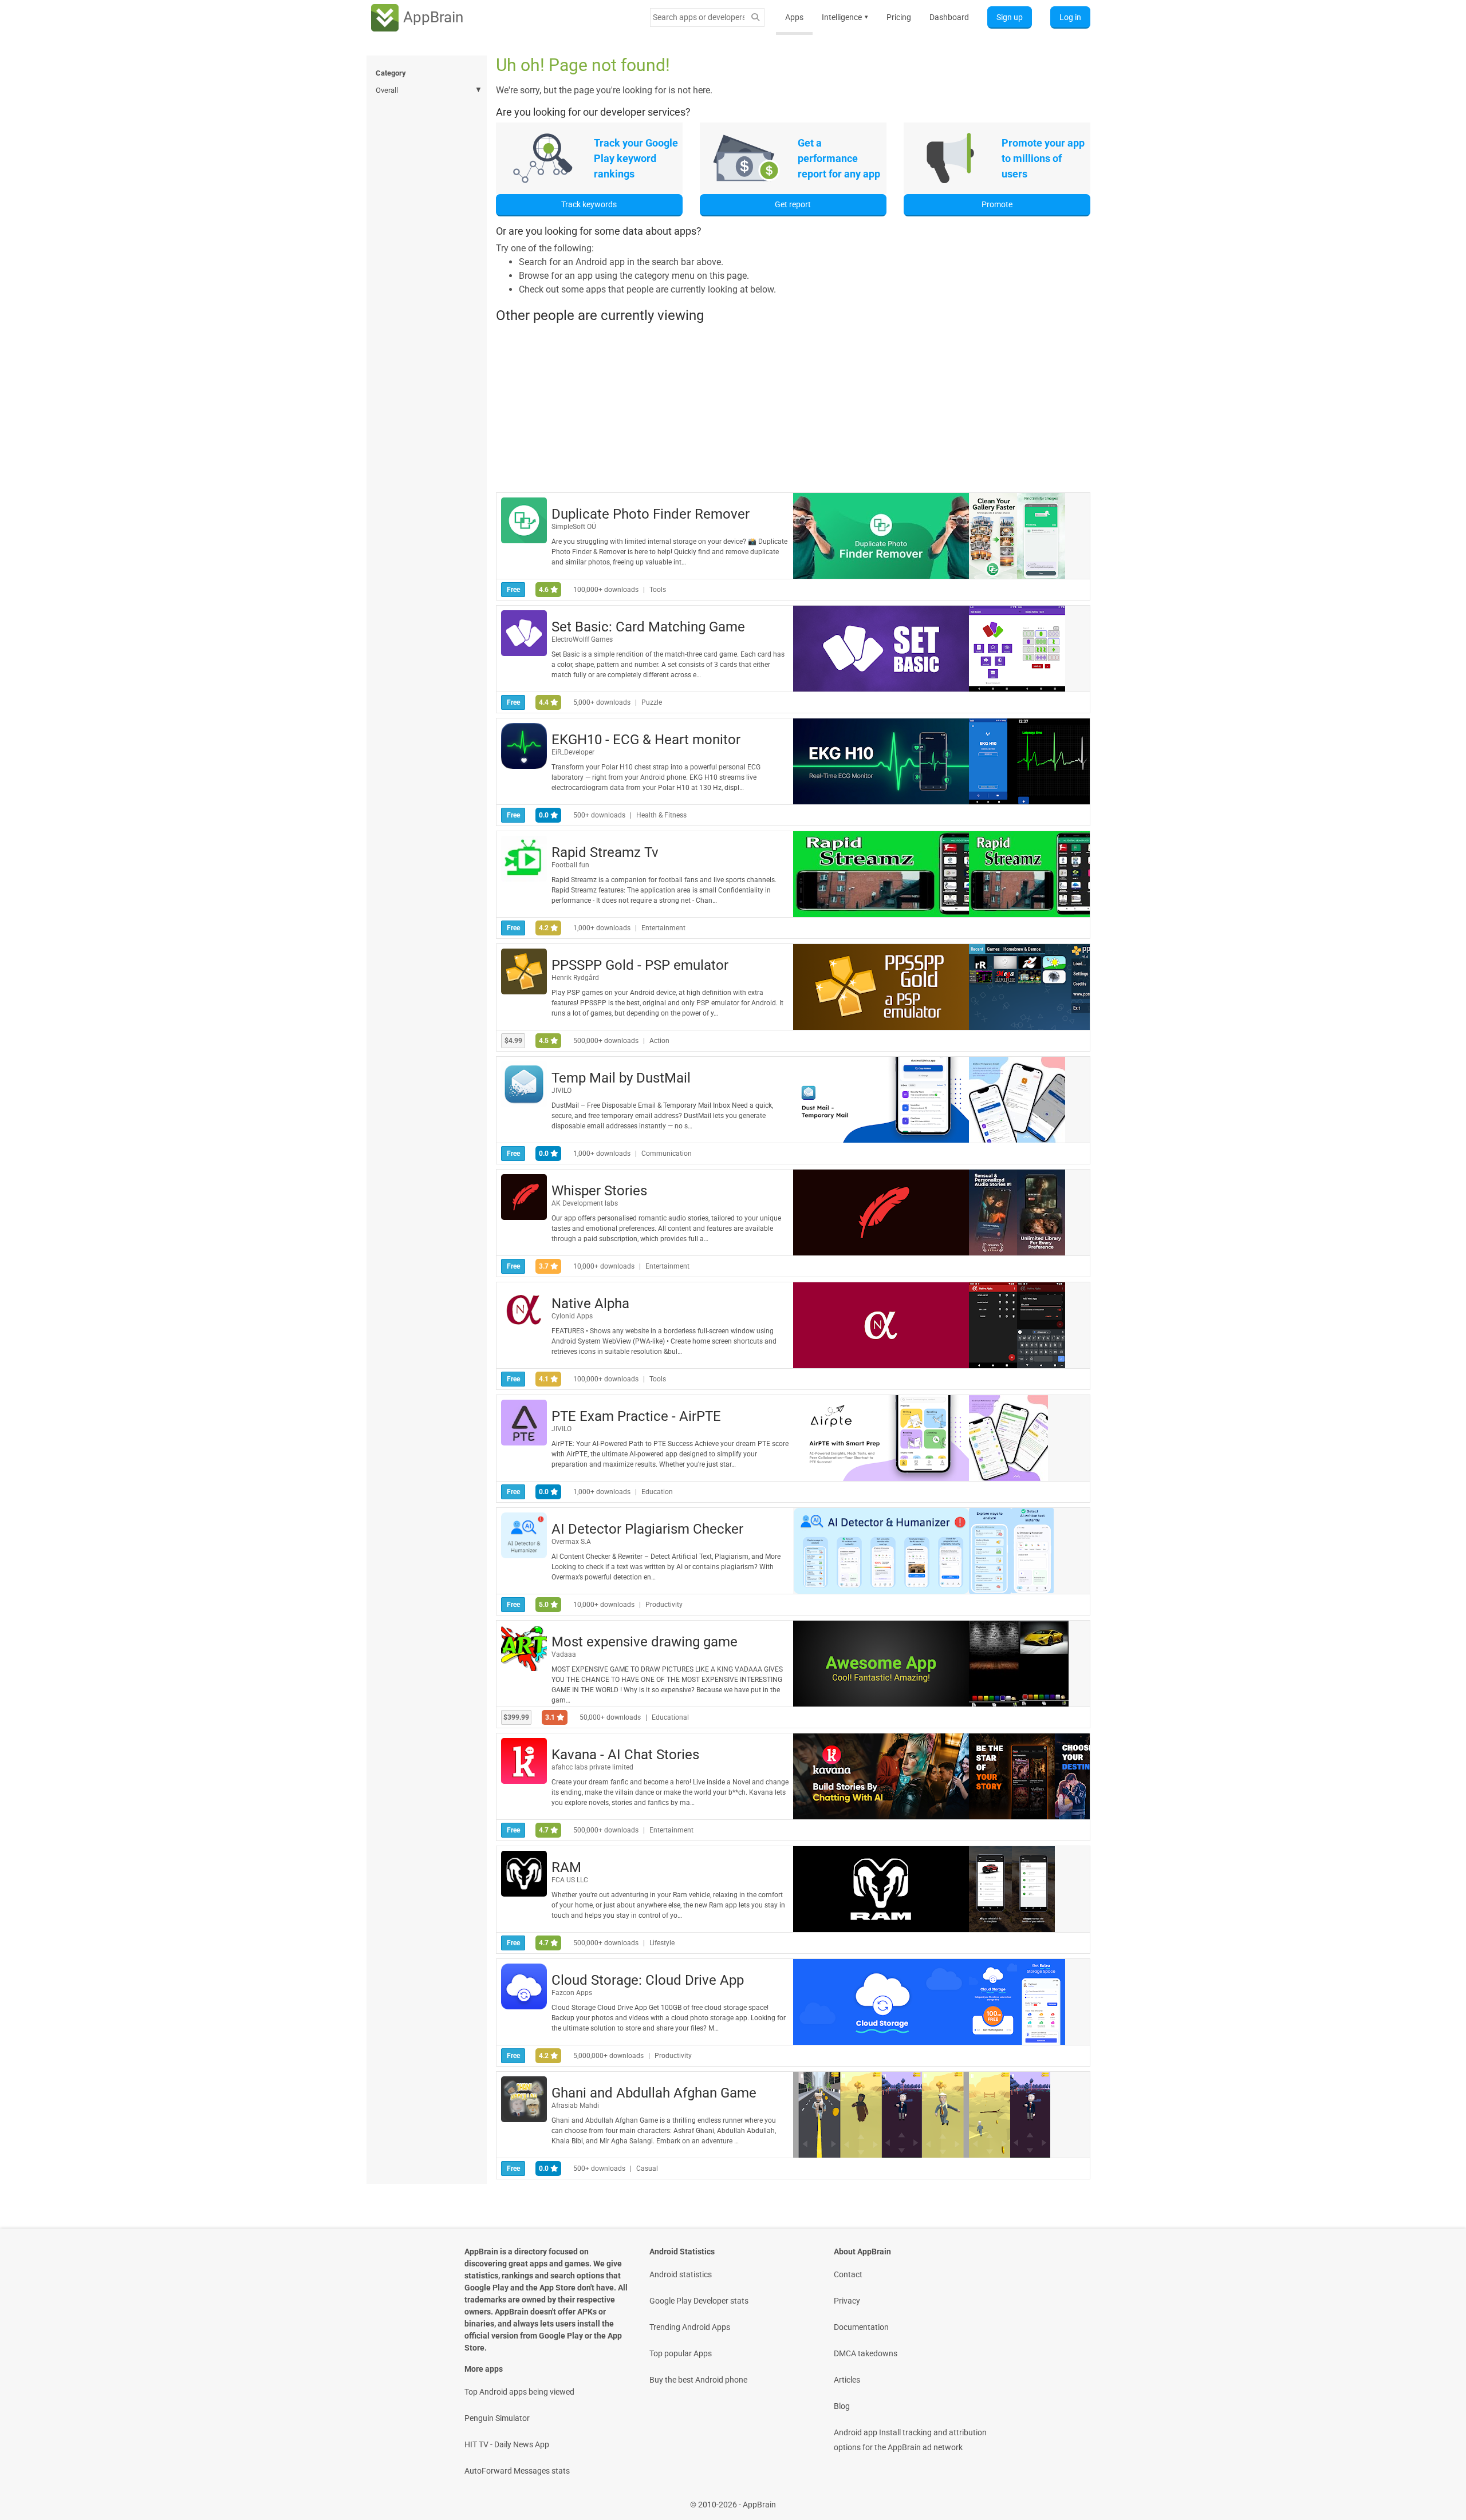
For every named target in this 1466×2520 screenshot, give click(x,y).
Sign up (1010, 17)
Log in (1070, 17)
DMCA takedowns (866, 2353)
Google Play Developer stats (699, 2301)
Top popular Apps (681, 2353)
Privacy (847, 2301)
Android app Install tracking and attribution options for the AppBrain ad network (910, 2440)
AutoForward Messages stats (517, 2471)
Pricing (899, 17)
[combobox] (699, 17)
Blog (842, 2406)
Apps (794, 17)
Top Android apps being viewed (519, 2392)
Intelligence (845, 17)
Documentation (861, 2327)
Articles (847, 2380)
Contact (848, 2274)
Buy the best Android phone (698, 2380)
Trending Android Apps (690, 2327)
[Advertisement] (793, 408)
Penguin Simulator (497, 2418)
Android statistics (681, 2274)
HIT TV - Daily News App (507, 2444)
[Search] (755, 17)
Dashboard (949, 17)
